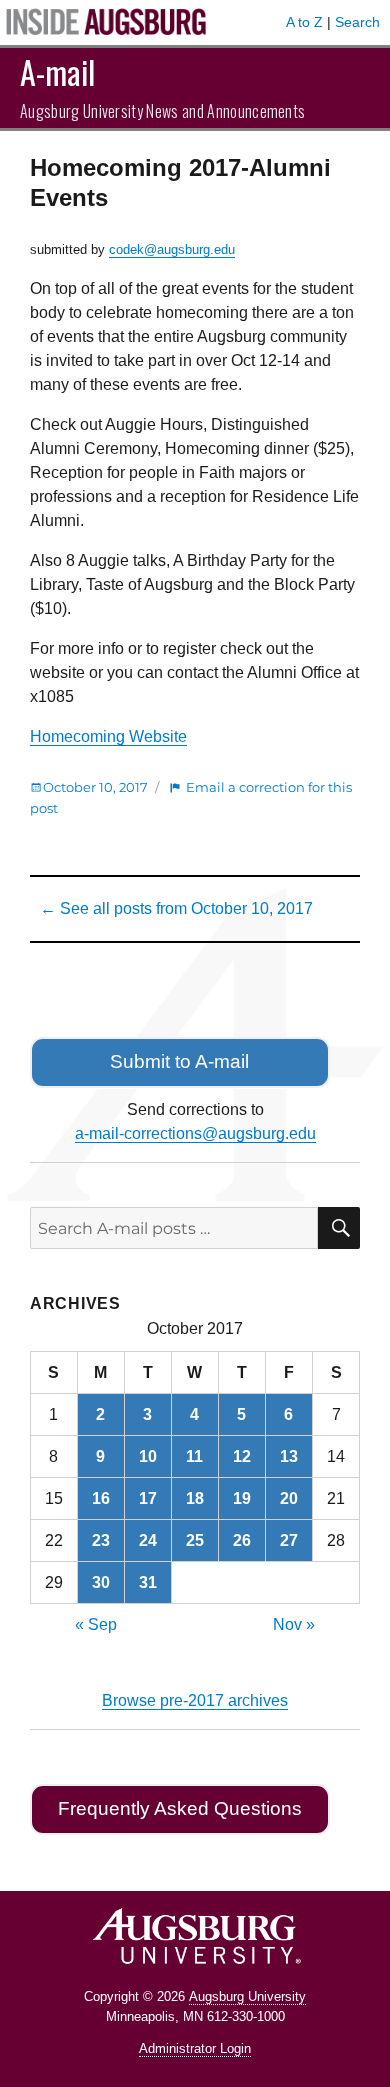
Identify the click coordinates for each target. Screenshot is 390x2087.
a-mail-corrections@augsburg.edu (195, 1133)
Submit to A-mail (179, 1061)
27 (289, 1540)
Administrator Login (195, 2048)
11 (194, 1456)
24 (148, 1540)
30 (101, 1582)
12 (242, 1456)
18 (195, 1498)
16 (101, 1498)
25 (195, 1540)
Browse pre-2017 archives (195, 1700)
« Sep (96, 1624)
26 (242, 1540)
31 (148, 1582)
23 (101, 1540)
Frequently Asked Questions (180, 1808)
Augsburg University (247, 1996)
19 (242, 1498)
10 (148, 1456)
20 (289, 1498)
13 (289, 1456)
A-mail (57, 71)
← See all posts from (176, 908)
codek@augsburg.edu (172, 249)
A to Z (304, 22)
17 (148, 1498)
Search (357, 22)
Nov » (294, 1624)
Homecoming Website (108, 736)
